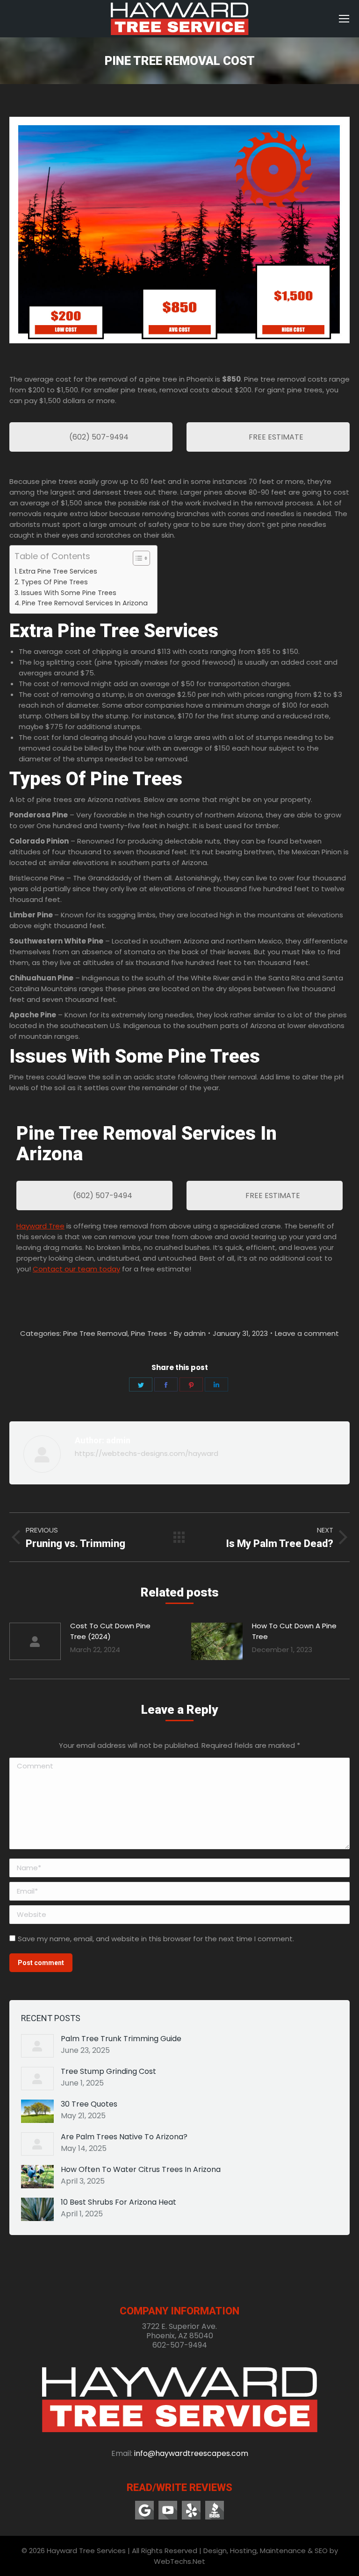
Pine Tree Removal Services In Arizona (85, 603)
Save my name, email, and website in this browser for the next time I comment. (156, 1939)
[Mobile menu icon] (344, 19)
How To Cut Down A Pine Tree (294, 1631)
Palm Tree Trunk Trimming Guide (121, 2039)
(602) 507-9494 (98, 437)
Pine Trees (149, 1333)
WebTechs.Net (179, 2561)
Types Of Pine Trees (54, 582)
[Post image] (35, 1641)
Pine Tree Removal (95, 1333)
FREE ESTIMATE (275, 437)
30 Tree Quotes (89, 2104)
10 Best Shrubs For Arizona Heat (118, 2202)
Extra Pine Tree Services (58, 571)
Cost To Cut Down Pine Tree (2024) (110, 1631)
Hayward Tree (40, 1226)
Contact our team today (76, 1269)
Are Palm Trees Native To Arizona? (124, 2137)
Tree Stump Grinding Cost (108, 2072)
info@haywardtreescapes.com (191, 2453)
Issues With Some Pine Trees (69, 593)
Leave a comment (307, 1333)
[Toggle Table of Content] (137, 558)
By (190, 1333)
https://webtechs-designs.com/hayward (147, 1453)
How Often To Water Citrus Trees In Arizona (141, 2170)
